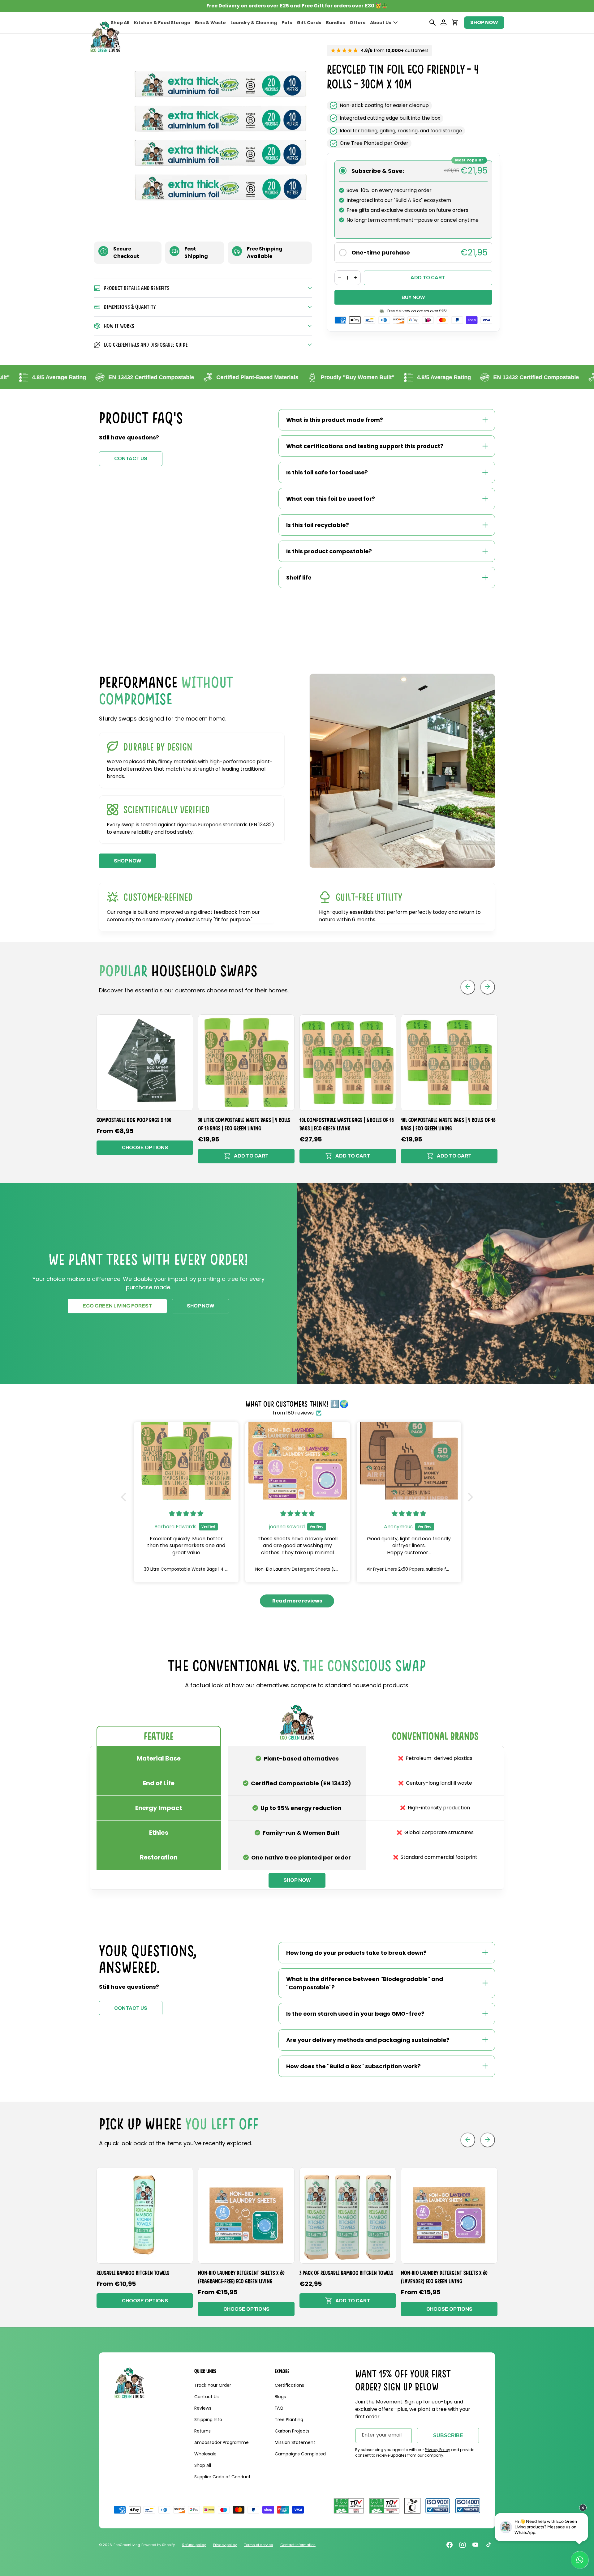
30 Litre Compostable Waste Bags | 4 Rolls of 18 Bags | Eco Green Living (244, 1124)
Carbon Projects (292, 2431)
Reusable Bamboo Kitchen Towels (133, 2273)
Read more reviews (297, 1601)
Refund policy (194, 2545)
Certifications (289, 2385)
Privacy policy (225, 2545)
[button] (384, 23)
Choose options (145, 1147)
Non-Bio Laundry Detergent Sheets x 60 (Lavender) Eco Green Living (444, 2277)
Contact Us (207, 2397)
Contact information (298, 2545)
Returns (202, 2431)
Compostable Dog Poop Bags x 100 (134, 1120)
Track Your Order (213, 2385)
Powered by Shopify (158, 2545)
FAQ (279, 2408)
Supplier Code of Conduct (222, 2477)
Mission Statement (295, 2442)
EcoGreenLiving (127, 2545)
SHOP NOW (484, 22)
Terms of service (258, 2545)
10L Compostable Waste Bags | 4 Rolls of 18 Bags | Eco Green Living (448, 1124)
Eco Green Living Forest (117, 1306)
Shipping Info (208, 2420)
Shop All (203, 2465)
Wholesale (205, 2454)
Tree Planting (289, 2420)
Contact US (131, 458)
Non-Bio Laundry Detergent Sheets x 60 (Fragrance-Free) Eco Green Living (241, 2277)
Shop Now (200, 1306)
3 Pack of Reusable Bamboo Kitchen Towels (346, 2273)
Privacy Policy (437, 2450)
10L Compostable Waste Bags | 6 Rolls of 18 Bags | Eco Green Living (347, 1124)
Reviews (203, 2408)
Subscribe (448, 2435)
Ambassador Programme (222, 2442)
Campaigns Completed (300, 2454)
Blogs (280, 2397)
